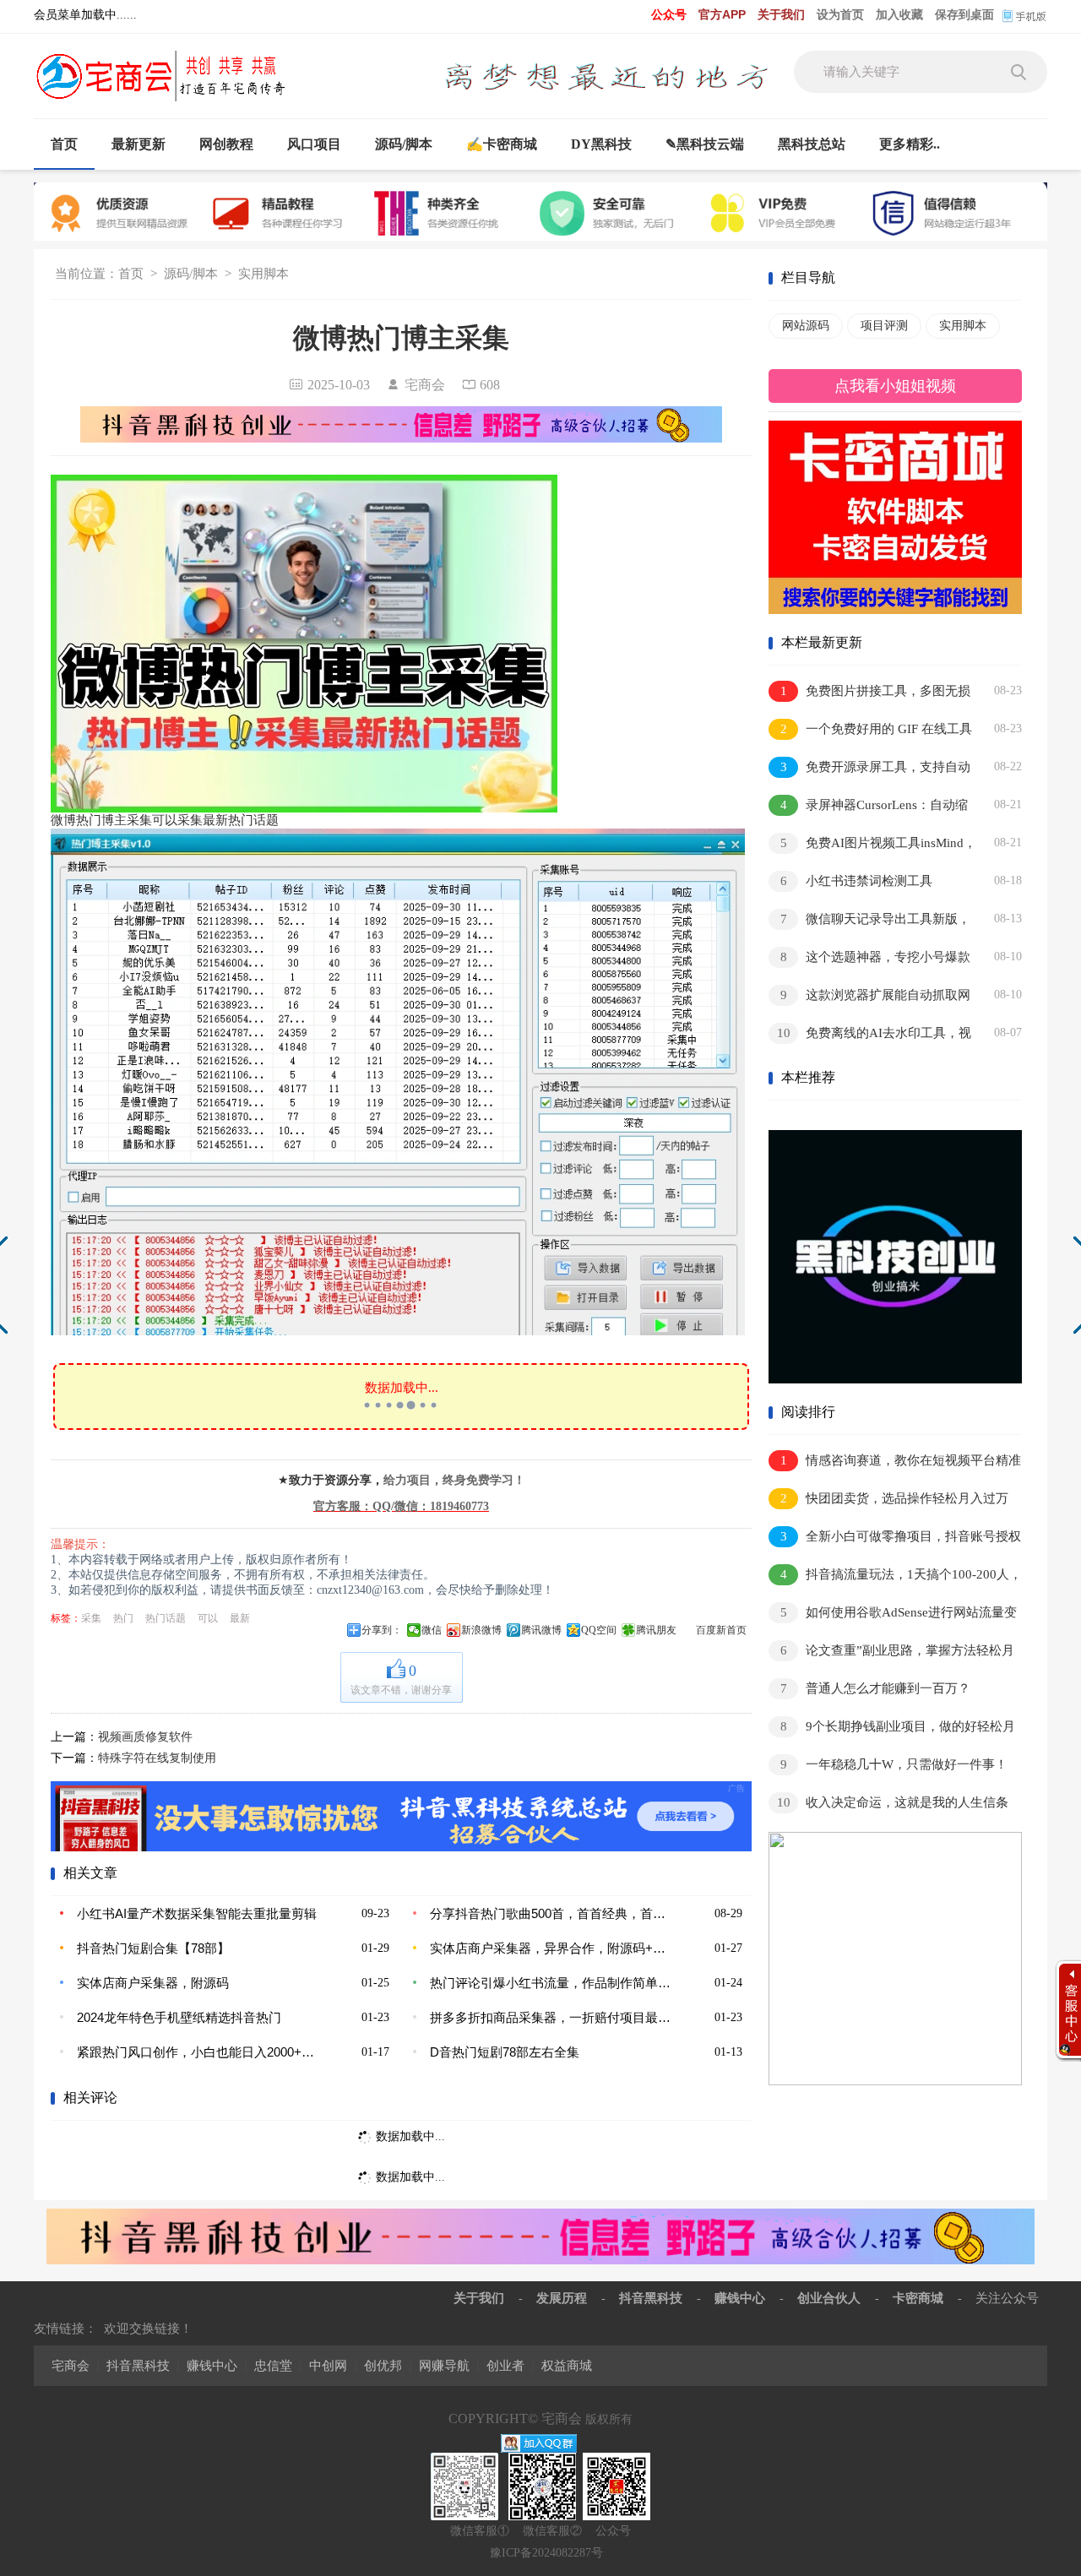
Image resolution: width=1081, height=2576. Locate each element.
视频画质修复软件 (145, 1737)
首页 (64, 144)
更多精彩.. (910, 144)
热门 (123, 1618)
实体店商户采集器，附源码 (153, 1983)
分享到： (382, 1630)
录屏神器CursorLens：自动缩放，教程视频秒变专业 (868, 808)
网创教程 (226, 144)
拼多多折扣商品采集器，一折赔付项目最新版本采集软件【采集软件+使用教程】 (553, 2017)
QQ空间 (599, 1630)
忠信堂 (273, 2365)
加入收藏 (899, 14)
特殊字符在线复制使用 (157, 1758)
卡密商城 (918, 2298)
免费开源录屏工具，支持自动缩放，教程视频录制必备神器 (869, 770)
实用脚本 (263, 274)
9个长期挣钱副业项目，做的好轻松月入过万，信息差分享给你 (892, 1729)
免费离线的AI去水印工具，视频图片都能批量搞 (870, 1036)
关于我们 (781, 14)
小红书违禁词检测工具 (857, 881)
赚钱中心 (740, 2298)
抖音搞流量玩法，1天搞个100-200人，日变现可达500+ (895, 1577)
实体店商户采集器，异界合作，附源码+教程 (553, 1948)
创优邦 (383, 2365)
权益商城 (567, 2365)
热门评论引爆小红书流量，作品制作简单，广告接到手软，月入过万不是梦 (553, 1983)
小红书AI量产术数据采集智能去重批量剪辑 (197, 1913)
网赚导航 (444, 2365)
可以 (208, 1618)
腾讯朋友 (656, 1630)
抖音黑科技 (651, 2298)
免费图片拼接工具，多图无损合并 (869, 694)
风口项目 (314, 144)
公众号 (669, 14)
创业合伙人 (829, 2298)
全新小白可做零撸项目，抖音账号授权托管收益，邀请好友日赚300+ (895, 1539)
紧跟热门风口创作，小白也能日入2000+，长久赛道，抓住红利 (200, 2052)
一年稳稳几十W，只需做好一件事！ (894, 1764)
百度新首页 (721, 1630)
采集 (91, 1618)
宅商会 (71, 2365)
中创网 (328, 2365)
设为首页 (840, 14)
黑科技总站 (812, 144)
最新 (240, 1618)
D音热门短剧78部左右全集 (505, 2052)
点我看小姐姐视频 (895, 386)
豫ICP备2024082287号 (546, 2553)
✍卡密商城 (502, 144)
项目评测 (884, 326)
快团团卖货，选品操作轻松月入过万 (895, 1498)
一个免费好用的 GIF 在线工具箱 (870, 732)
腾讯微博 (541, 1630)
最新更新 (139, 144)
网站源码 (806, 326)
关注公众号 (1007, 2298)
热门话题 (166, 1618)
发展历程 (562, 2298)
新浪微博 (481, 1630)
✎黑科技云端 (705, 144)
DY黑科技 (601, 144)
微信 (432, 1630)
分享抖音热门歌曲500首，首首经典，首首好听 (553, 1913)
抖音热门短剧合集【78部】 (153, 1948)
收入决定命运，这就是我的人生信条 (893, 1802)
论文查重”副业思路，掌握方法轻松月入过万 (891, 1653)
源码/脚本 (404, 144)
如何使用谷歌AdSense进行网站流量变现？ (893, 1615)
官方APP (722, 14)
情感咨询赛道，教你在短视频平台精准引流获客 (895, 1463)
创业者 (505, 2365)
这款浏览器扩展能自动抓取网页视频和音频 (869, 998)
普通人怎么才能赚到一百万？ (876, 1688)
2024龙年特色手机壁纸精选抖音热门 (179, 2017)
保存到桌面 (964, 14)
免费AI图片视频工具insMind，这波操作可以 (872, 846)
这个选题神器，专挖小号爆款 (876, 957)
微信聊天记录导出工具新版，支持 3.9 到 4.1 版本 (869, 922)
